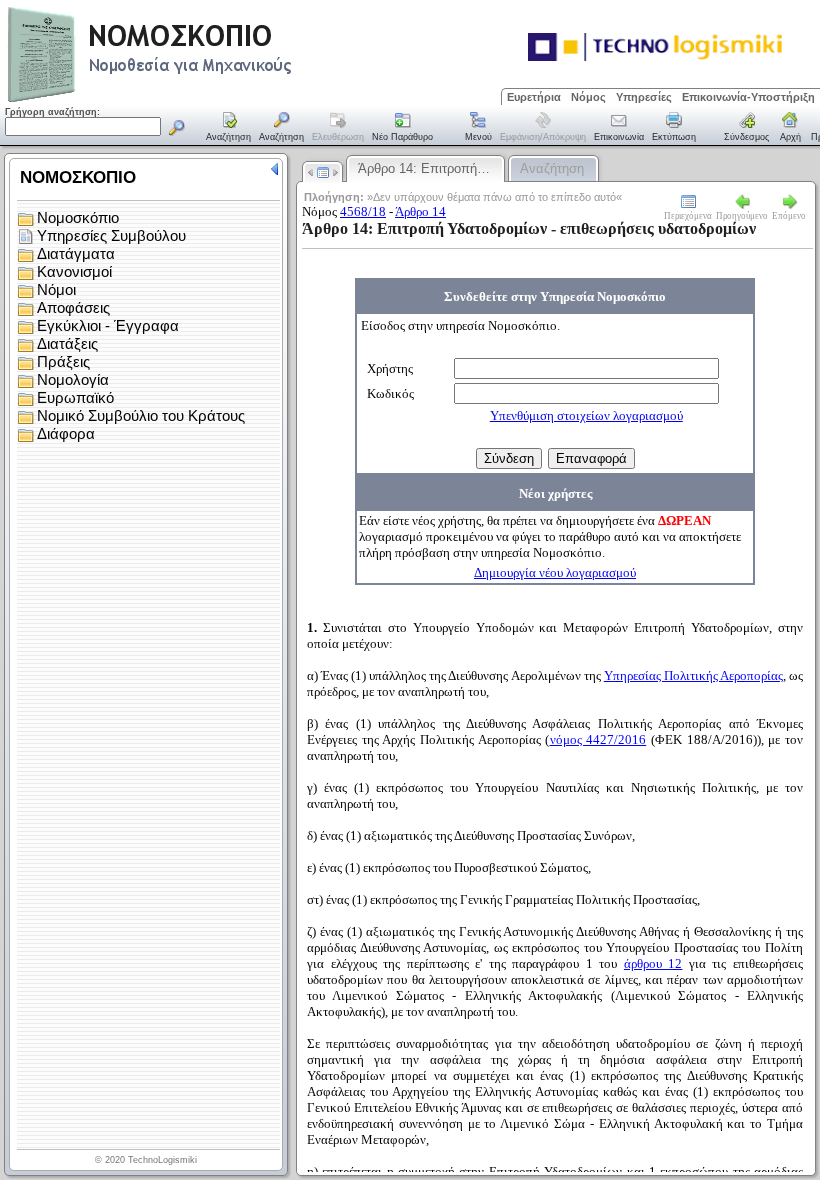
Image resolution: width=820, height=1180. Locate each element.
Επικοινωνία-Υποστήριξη (748, 97)
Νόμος (588, 97)
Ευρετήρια (534, 97)
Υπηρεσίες (644, 97)
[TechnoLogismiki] (228, 99)
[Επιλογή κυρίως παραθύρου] (229, 128)
